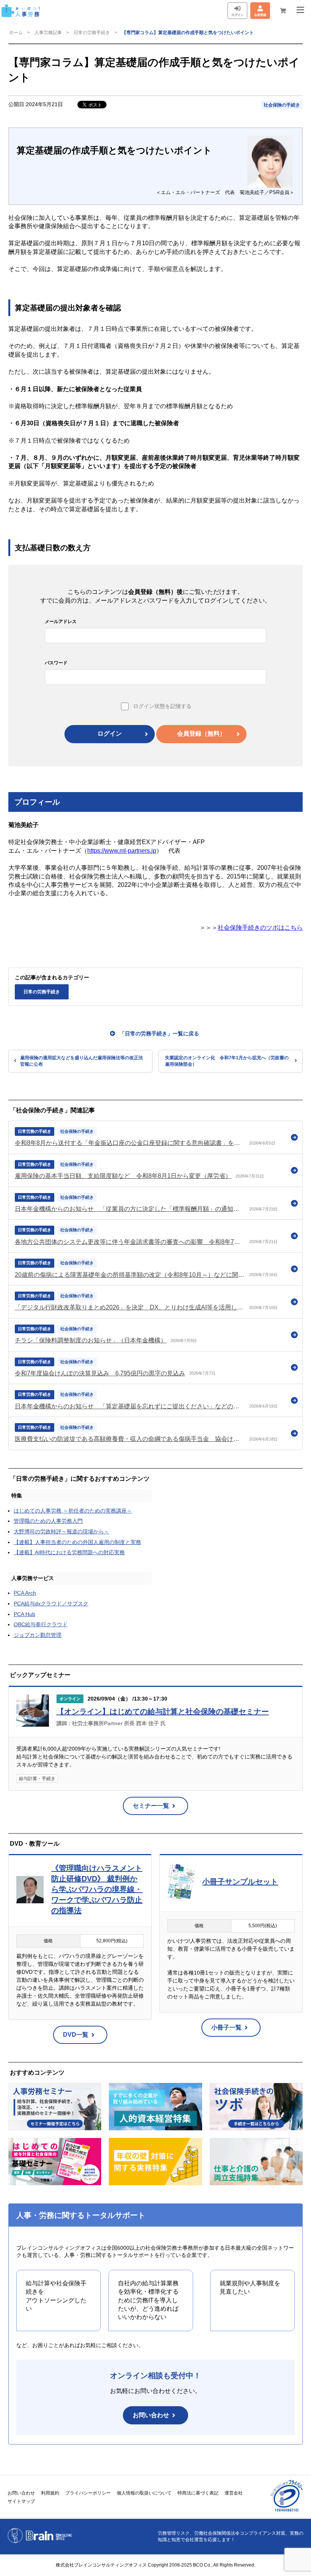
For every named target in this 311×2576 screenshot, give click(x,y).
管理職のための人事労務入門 (48, 1521)
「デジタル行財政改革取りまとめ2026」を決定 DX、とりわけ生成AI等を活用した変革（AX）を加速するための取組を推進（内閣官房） (130, 1307)
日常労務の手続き (35, 1131)
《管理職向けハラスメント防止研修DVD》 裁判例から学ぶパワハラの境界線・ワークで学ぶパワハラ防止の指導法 (97, 1889)
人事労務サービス (33, 1578)
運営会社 (234, 2493)
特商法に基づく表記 (198, 2493)
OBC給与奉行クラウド (41, 1624)
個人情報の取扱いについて (144, 2493)
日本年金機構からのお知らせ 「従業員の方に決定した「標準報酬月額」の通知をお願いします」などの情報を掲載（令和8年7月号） (130, 1209)
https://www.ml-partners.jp (122, 851)
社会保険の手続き (282, 105)
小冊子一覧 (226, 2027)
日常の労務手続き (92, 33)
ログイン (110, 734)
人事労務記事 (48, 33)
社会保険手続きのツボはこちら (260, 928)
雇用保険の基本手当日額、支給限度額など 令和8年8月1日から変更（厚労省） (123, 1176)
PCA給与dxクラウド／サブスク (51, 1604)
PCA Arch (25, 1593)
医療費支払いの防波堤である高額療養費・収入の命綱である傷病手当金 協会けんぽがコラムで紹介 (130, 1439)
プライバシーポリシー (88, 2493)
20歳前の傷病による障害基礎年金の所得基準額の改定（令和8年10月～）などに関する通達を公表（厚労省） (130, 1275)
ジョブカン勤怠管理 (38, 1635)
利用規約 (50, 2493)
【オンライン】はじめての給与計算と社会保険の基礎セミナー (163, 1712)
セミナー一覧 (151, 1806)
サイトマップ (21, 2501)
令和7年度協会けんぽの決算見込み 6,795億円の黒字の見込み (100, 1373)
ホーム (16, 33)
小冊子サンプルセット (240, 1882)
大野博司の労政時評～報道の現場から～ (61, 1532)
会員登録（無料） (201, 734)
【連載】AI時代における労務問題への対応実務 (69, 1552)
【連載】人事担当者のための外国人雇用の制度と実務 (77, 1542)
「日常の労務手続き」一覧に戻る (159, 1034)
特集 (17, 1495)
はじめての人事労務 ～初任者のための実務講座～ (73, 1511)
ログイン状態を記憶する (162, 706)
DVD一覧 (76, 2035)
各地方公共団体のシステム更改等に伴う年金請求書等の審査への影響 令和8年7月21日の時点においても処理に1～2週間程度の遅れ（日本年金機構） (130, 1242)
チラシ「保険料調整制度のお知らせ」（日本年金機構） (91, 1340)
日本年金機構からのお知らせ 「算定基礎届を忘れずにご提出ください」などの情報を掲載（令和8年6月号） (130, 1406)
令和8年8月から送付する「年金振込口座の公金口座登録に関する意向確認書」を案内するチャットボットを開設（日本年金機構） (130, 1143)
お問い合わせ (151, 2415)
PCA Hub (24, 1614)
